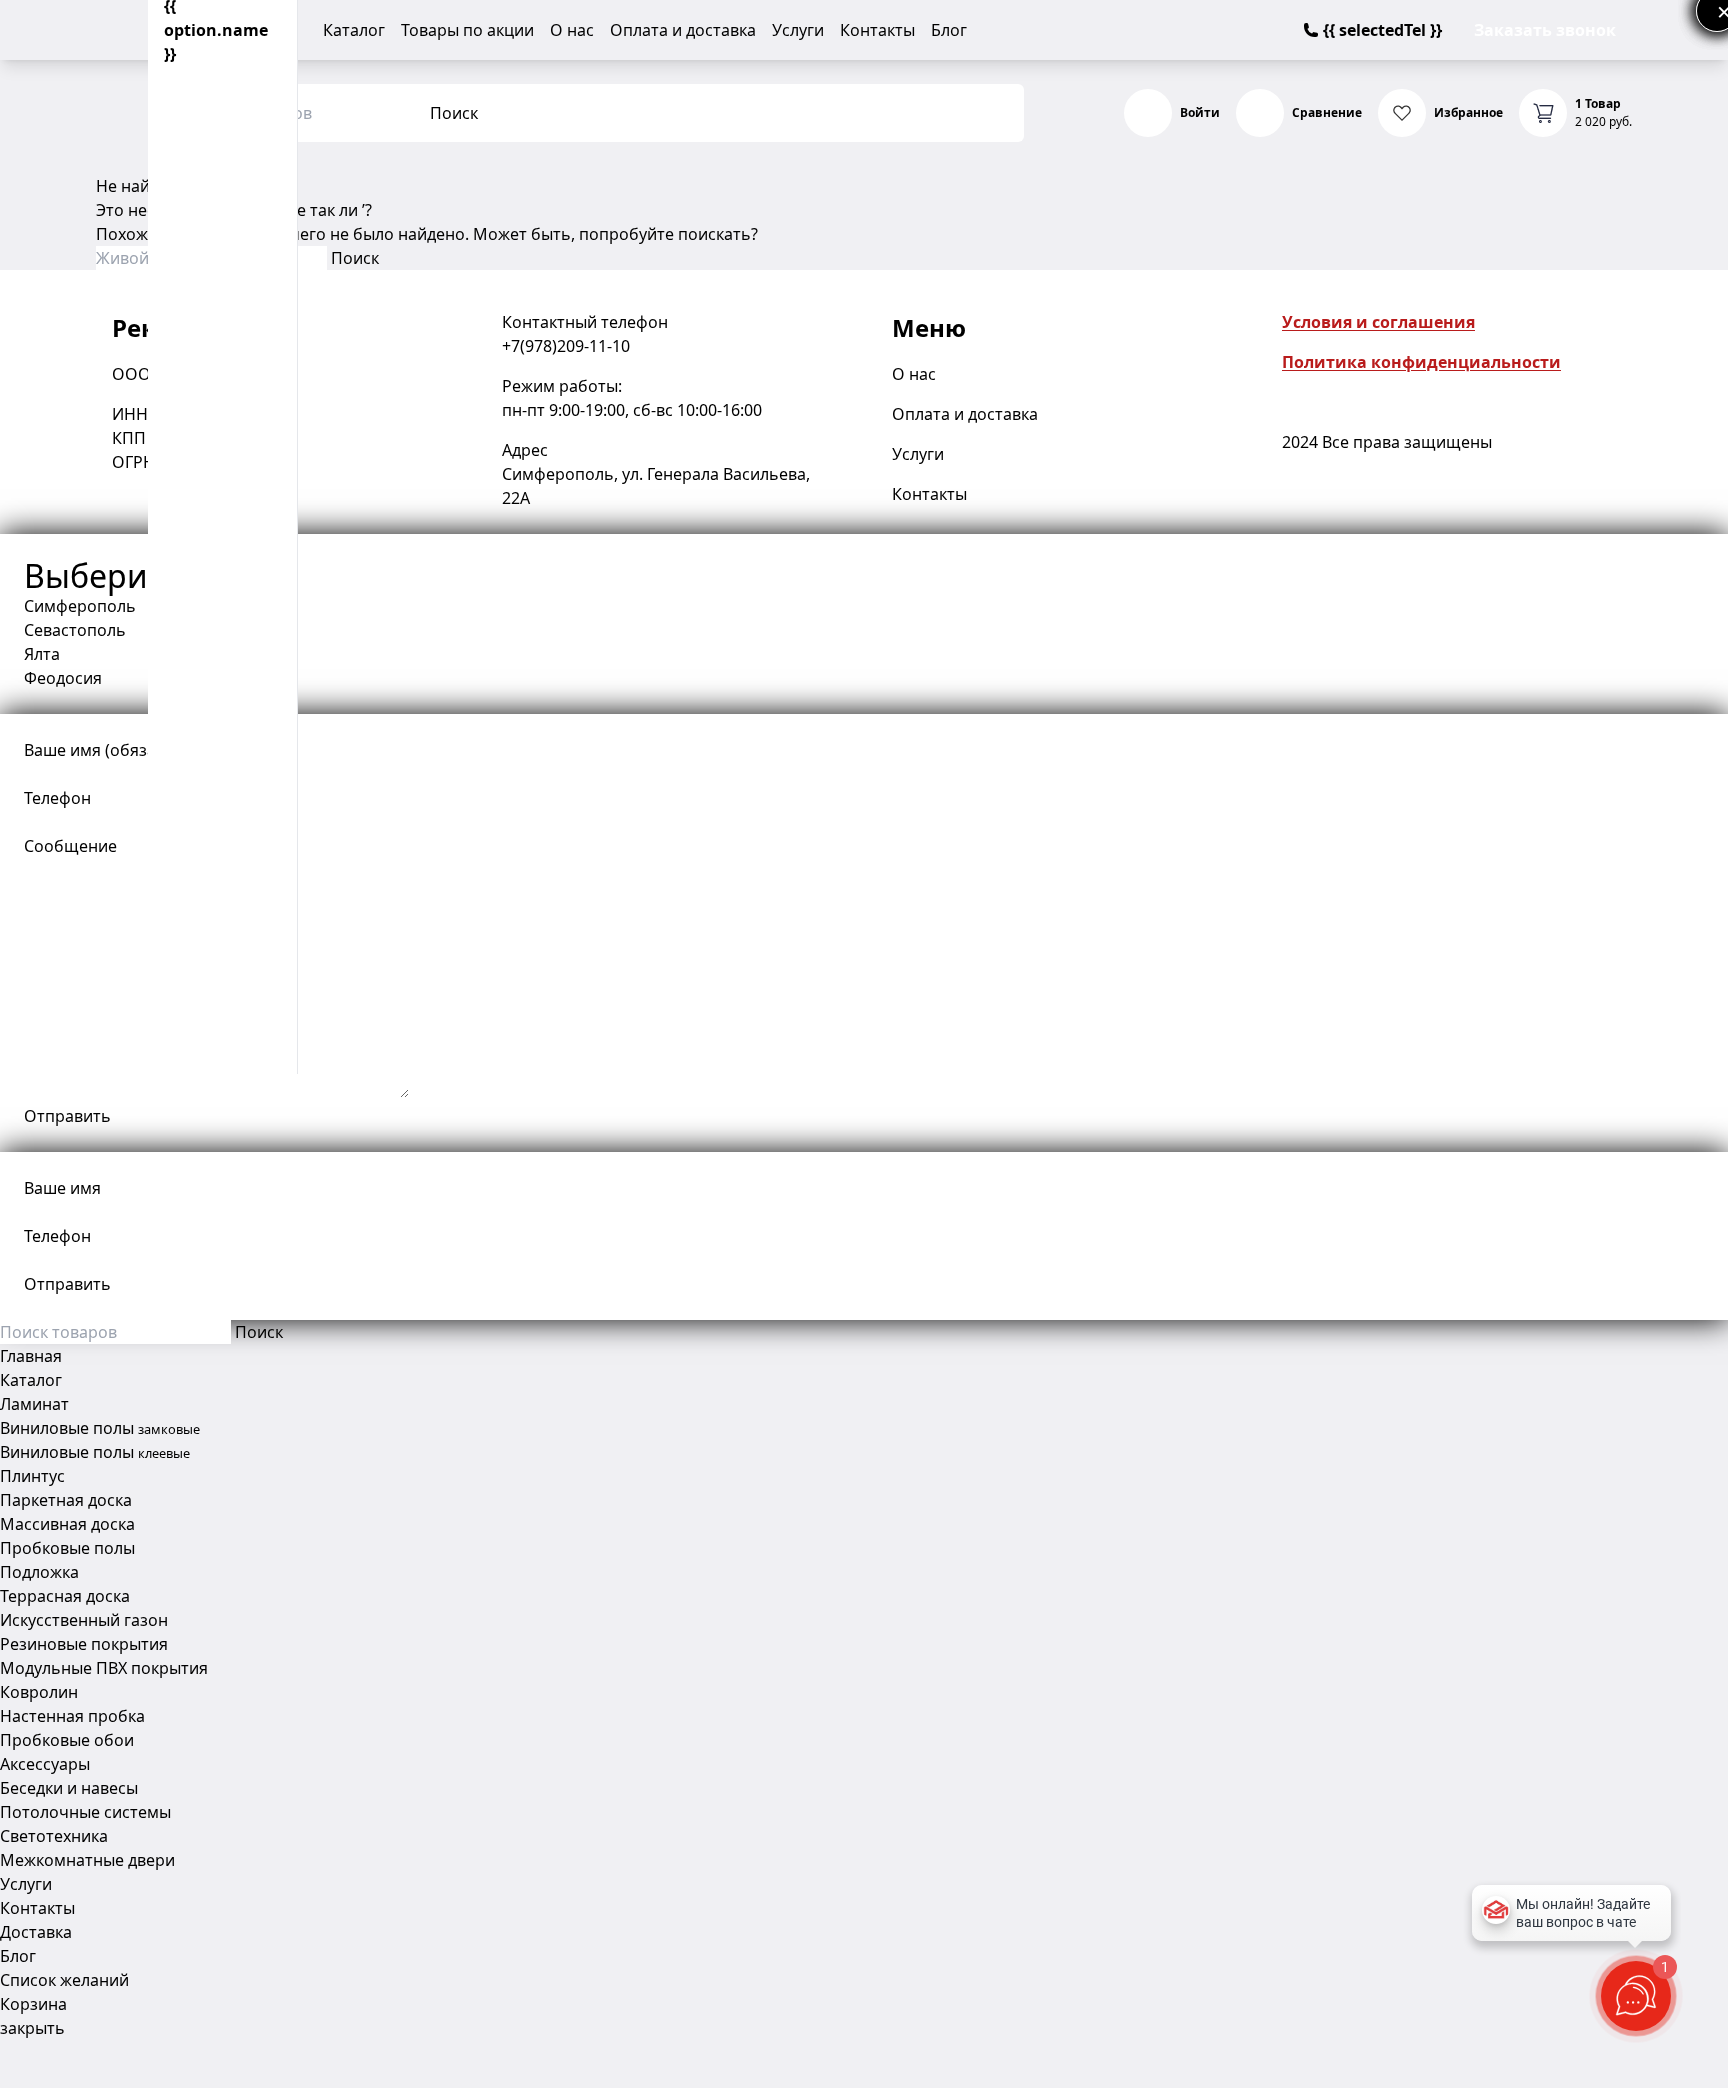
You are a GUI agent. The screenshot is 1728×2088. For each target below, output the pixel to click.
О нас (572, 30)
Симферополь (80, 606)
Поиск (454, 113)
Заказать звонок (1545, 30)
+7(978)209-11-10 (566, 346)
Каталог (354, 30)
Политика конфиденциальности (1421, 362)
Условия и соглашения (1378, 322)
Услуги (798, 30)
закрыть (32, 2028)
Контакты (877, 30)
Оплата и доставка (683, 30)
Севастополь (75, 630)
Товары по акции (467, 30)
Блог (949, 30)
